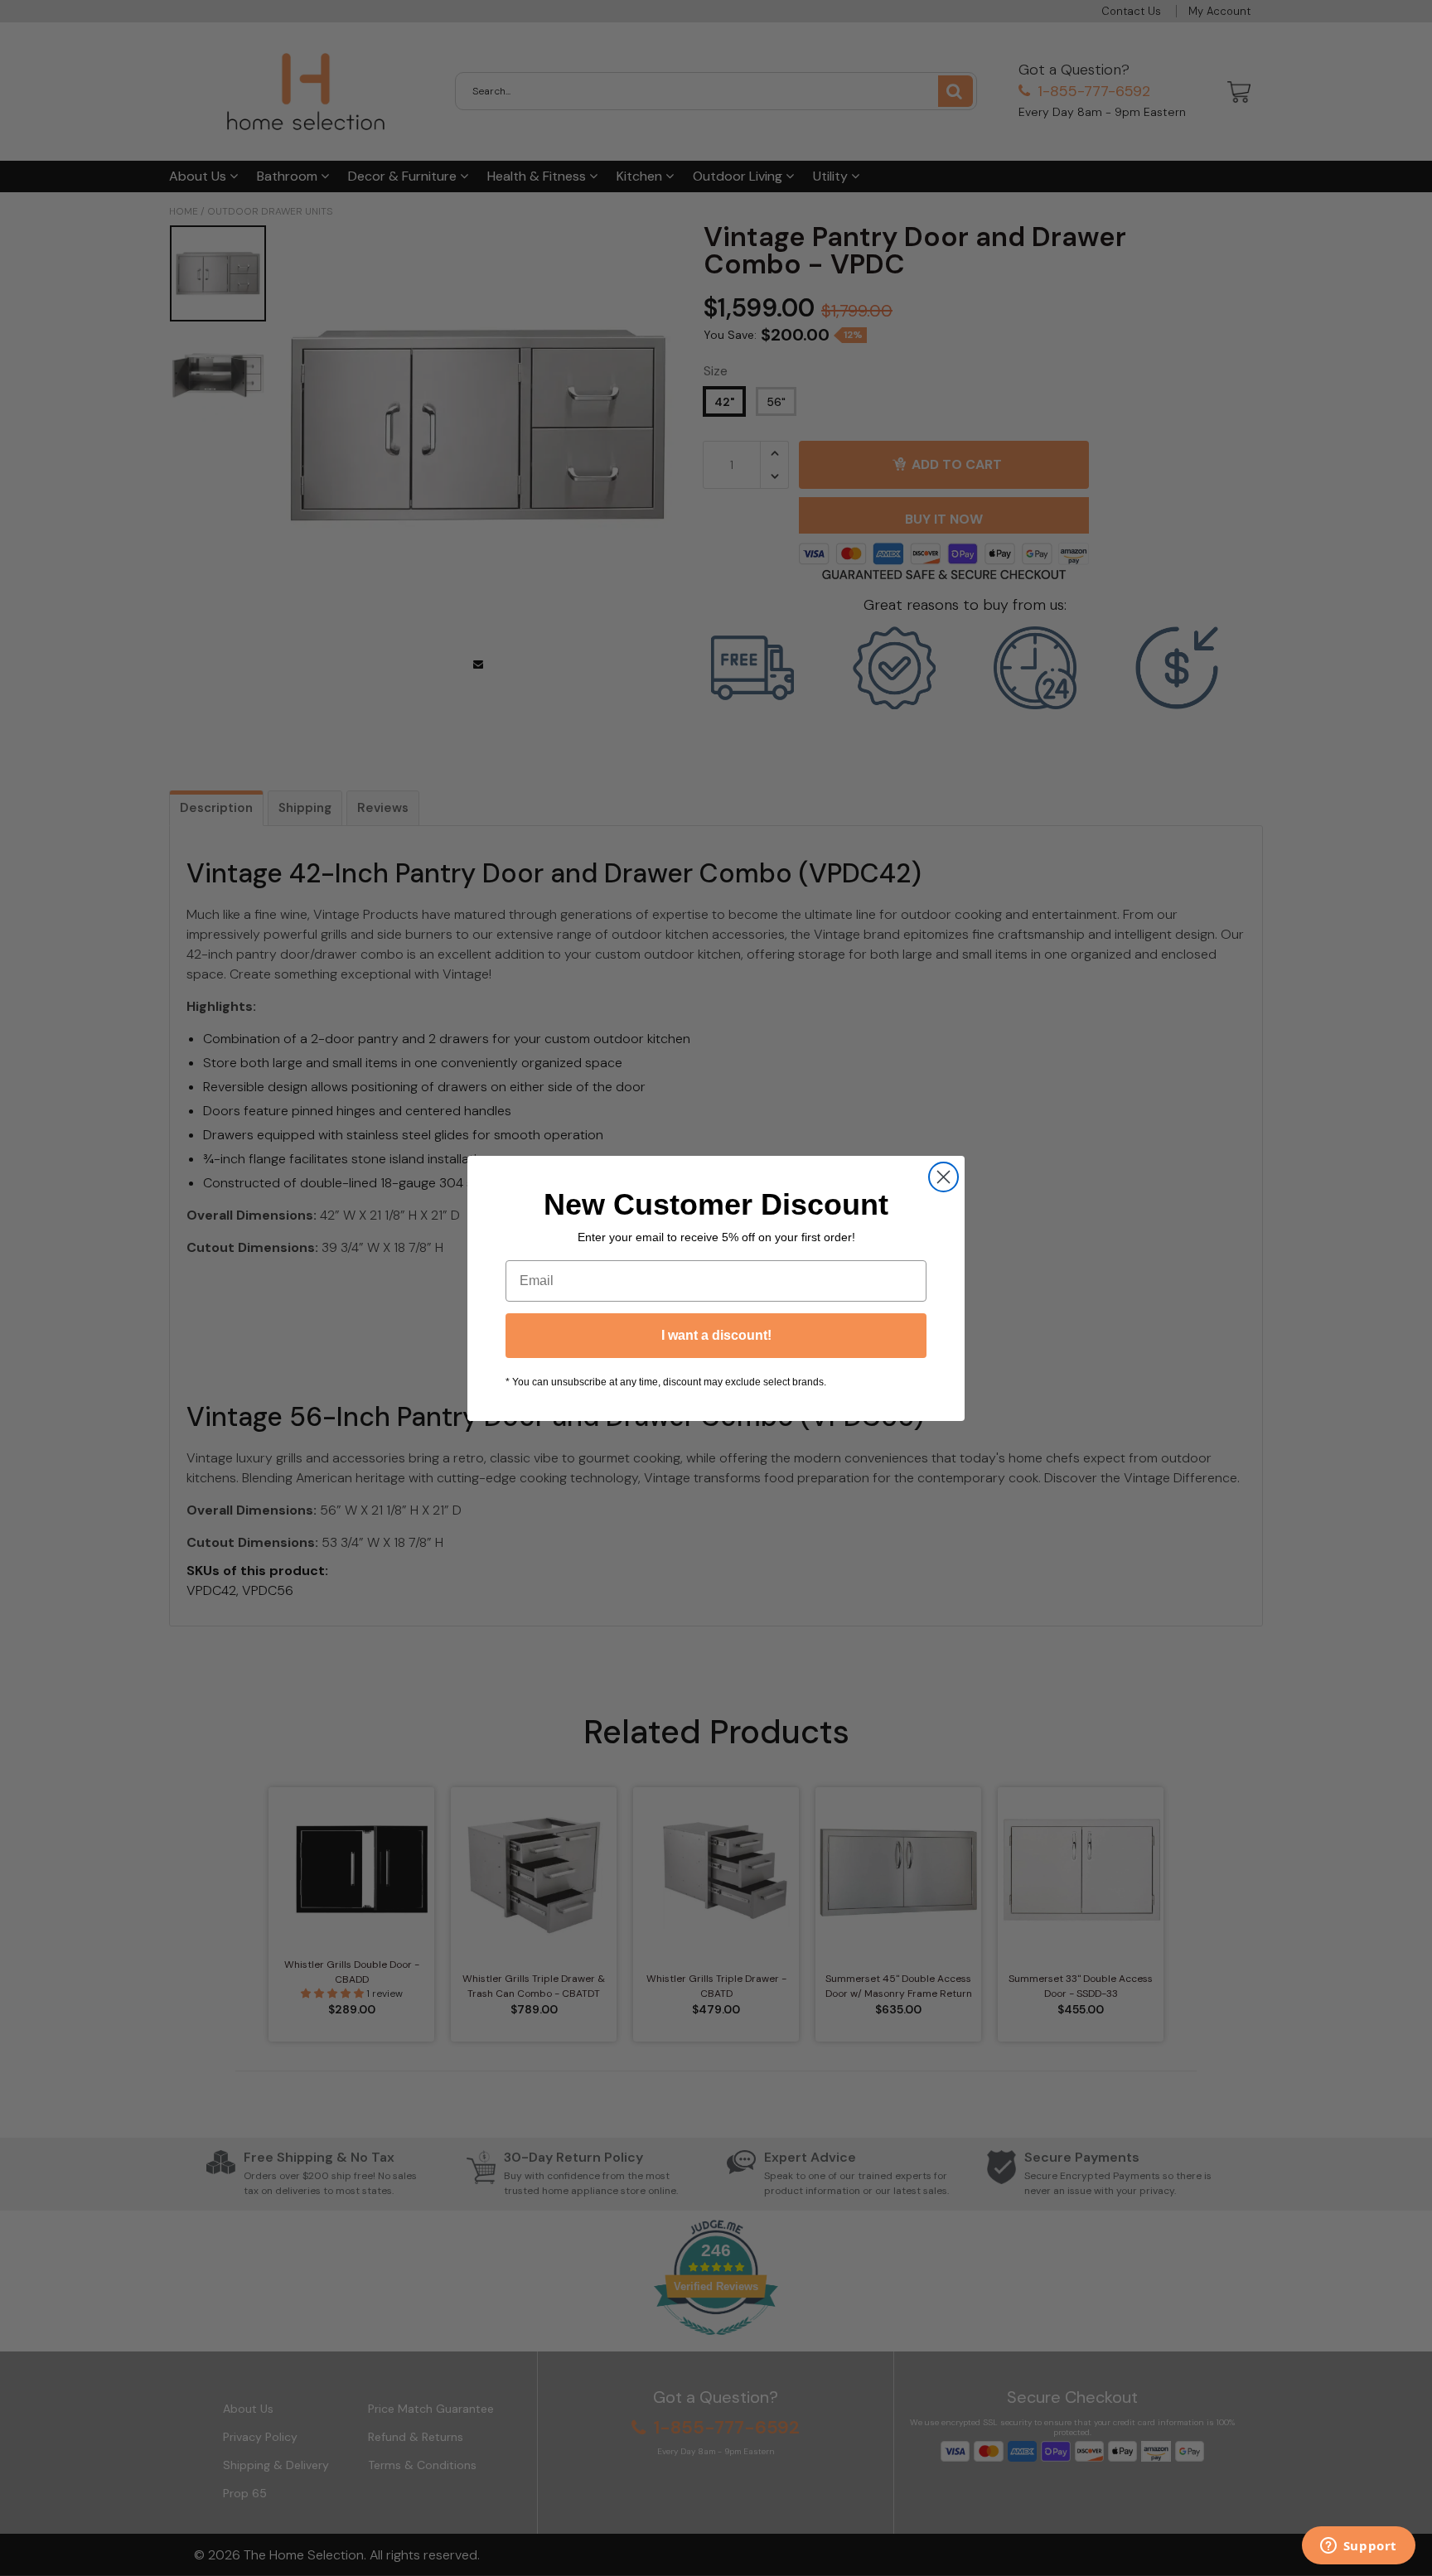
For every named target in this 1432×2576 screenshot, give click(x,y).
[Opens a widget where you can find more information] (1358, 2547)
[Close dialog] (943, 1177)
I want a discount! (716, 1335)
